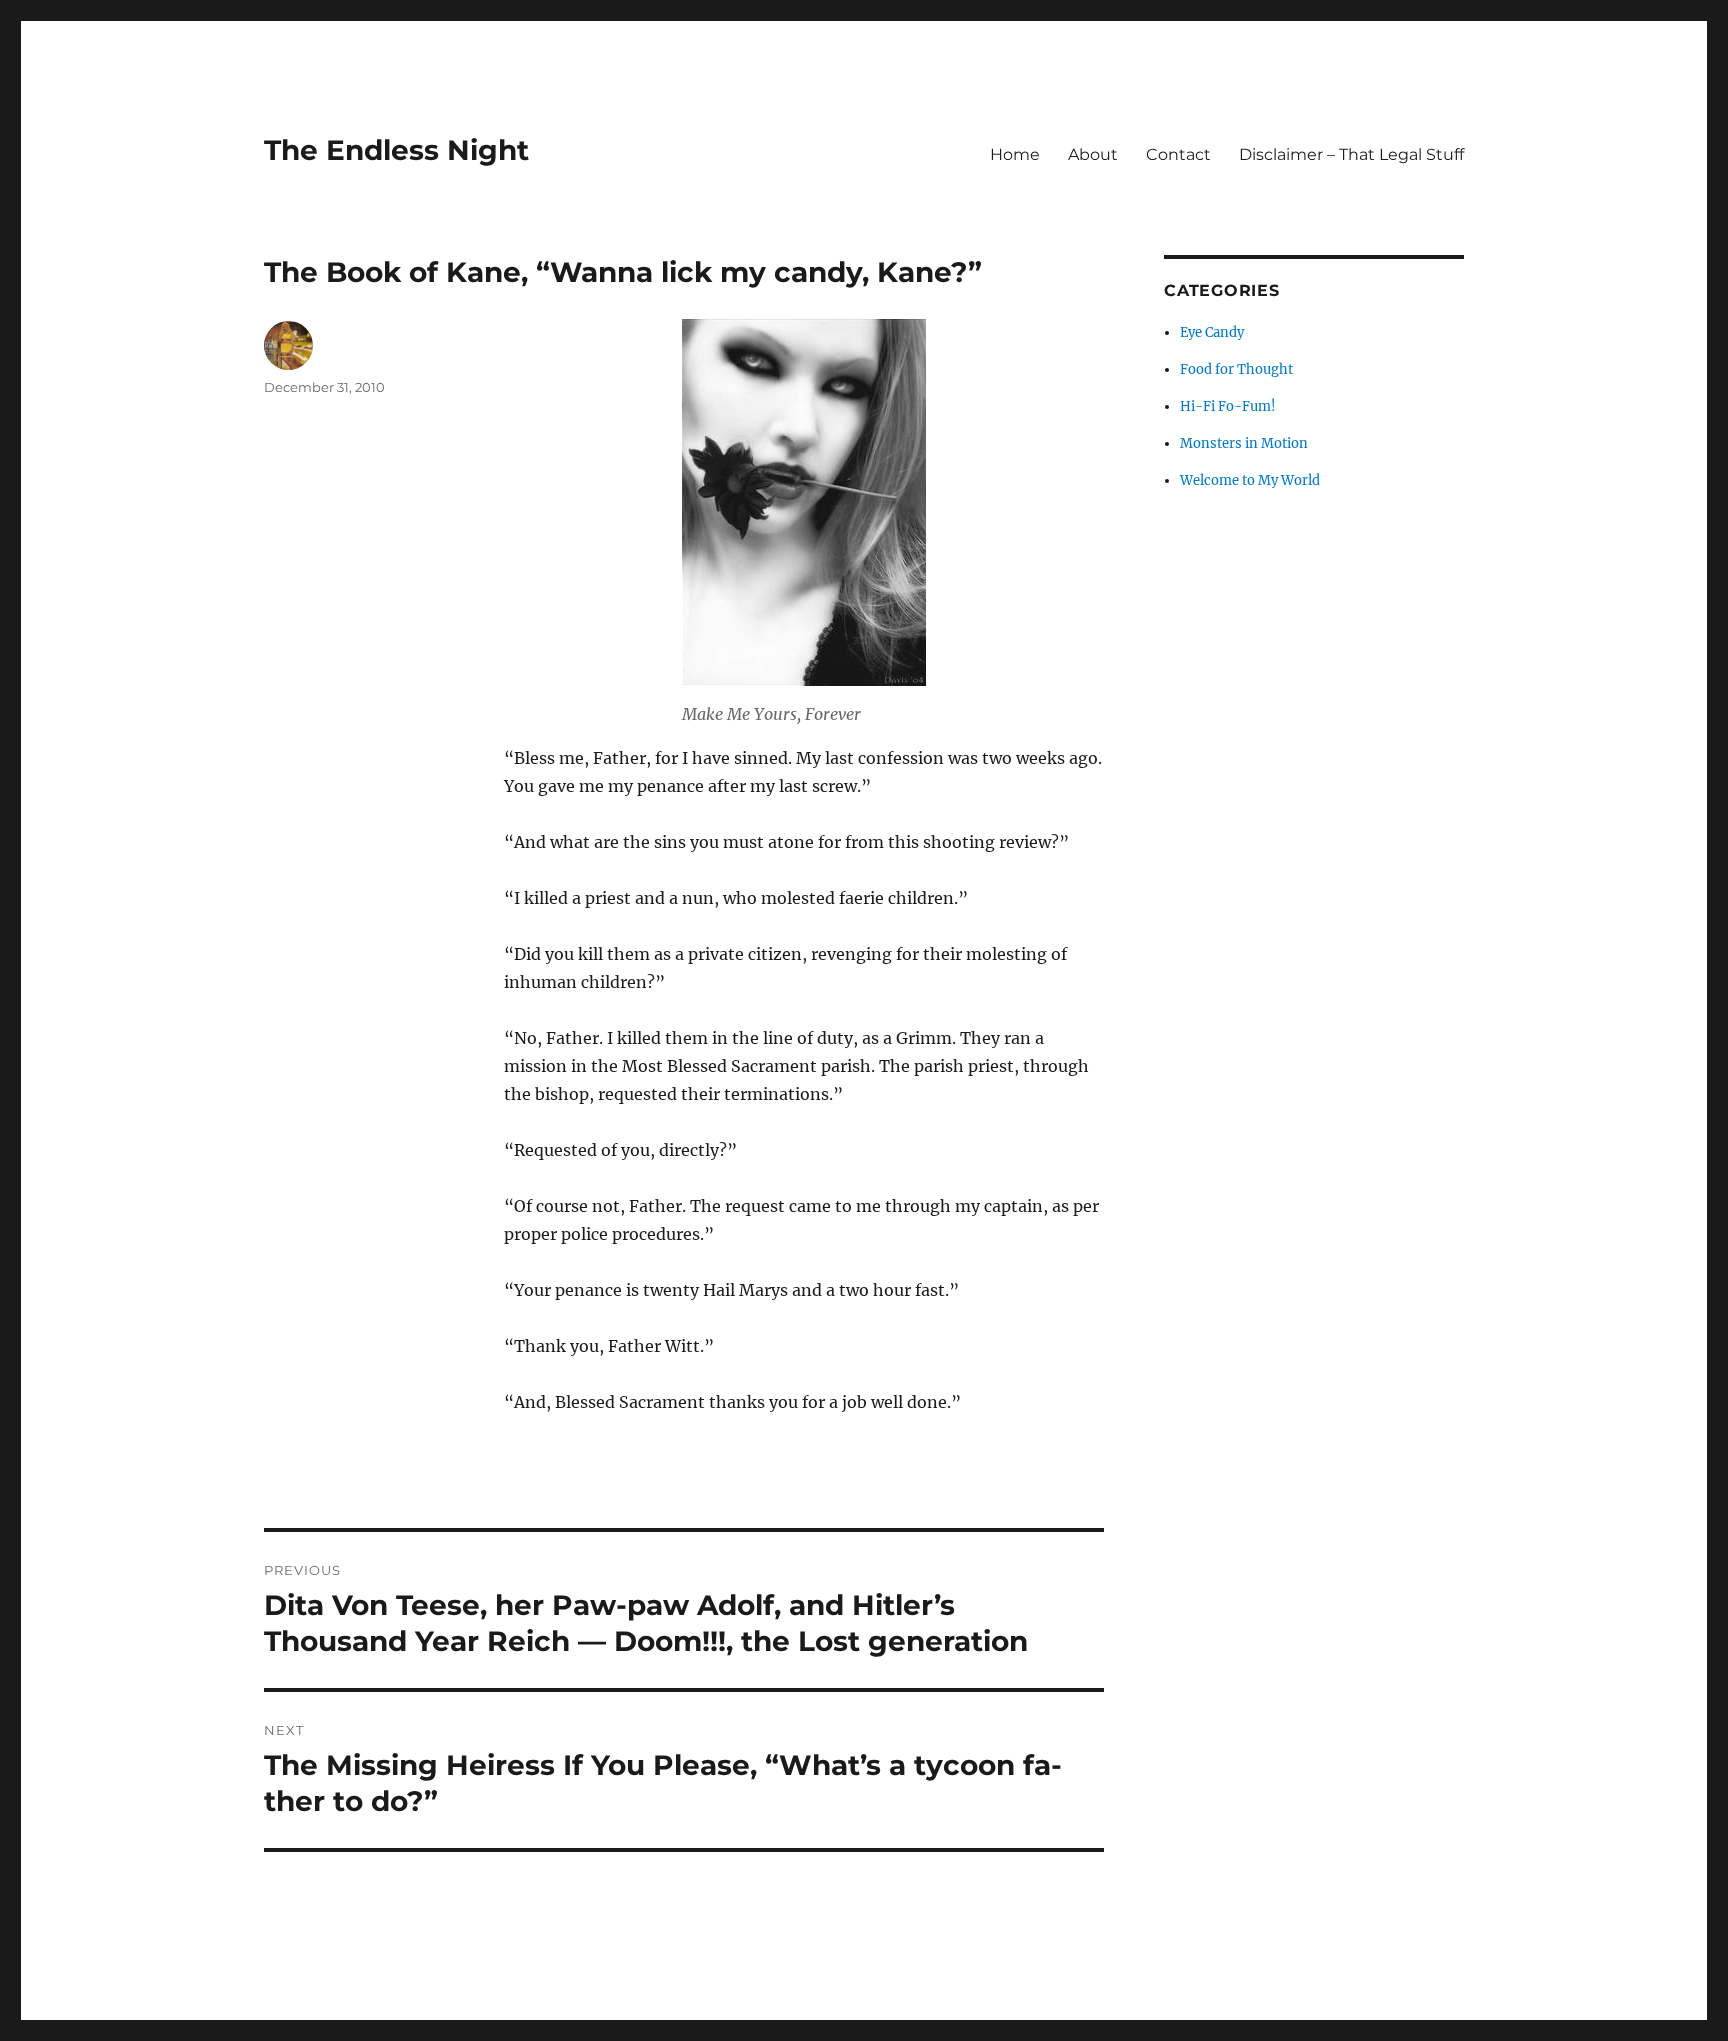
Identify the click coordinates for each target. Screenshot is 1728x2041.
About (1093, 154)
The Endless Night (396, 150)
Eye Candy (1212, 332)
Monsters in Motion (1244, 443)
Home (1015, 154)
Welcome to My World (1250, 480)
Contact (1178, 154)
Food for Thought (1236, 369)
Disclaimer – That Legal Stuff (1351, 154)
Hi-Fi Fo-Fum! (1228, 406)
